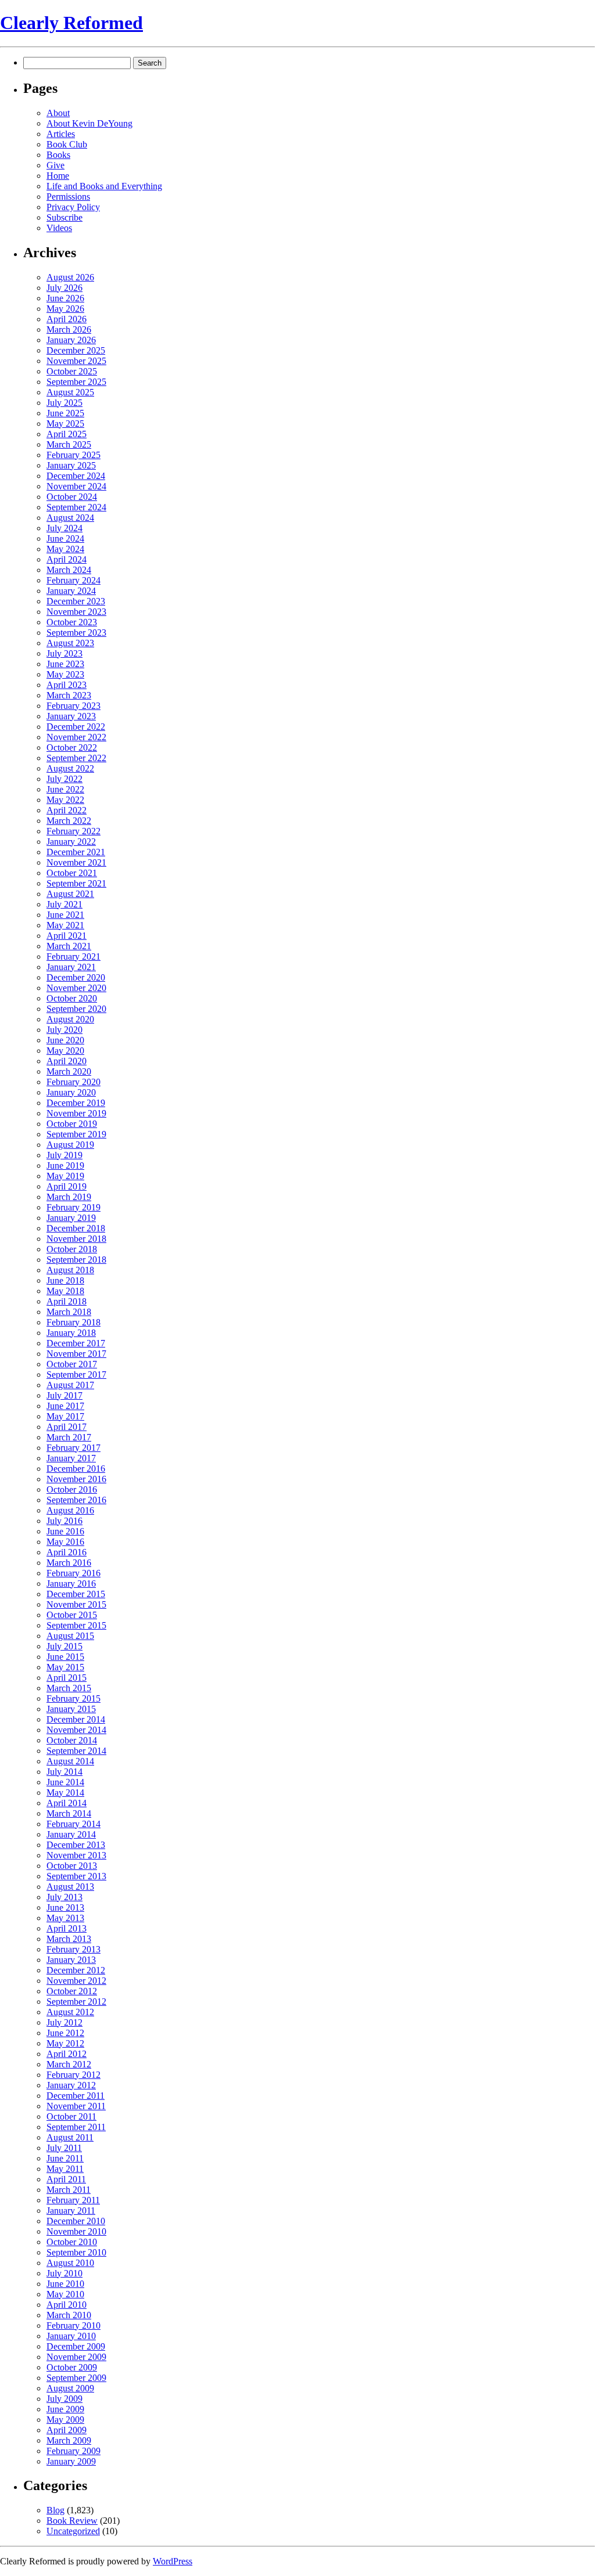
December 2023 (76, 601)
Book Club (67, 144)
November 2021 (76, 862)
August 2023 (70, 643)
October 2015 (72, 1615)
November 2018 (76, 1239)
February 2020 (74, 1082)
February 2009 (74, 2451)
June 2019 (65, 1165)
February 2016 (74, 1573)
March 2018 (69, 1312)
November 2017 (76, 1354)
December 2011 (76, 2096)
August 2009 (70, 2388)
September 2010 (76, 2252)
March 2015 (69, 1688)
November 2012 (76, 1981)
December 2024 (76, 476)
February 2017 (74, 1448)
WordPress (173, 2561)
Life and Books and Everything (104, 186)
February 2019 (74, 1207)
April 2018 (67, 1301)
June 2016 (65, 1531)
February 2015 (74, 1698)
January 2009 (71, 2461)
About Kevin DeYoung (89, 123)
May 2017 (65, 1416)
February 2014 (74, 1824)
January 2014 (71, 1834)
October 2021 (72, 873)
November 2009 (76, 2357)
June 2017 (65, 1406)
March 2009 (69, 2440)
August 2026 (70, 277)
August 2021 (70, 894)
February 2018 (74, 1322)
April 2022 (67, 810)
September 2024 (76, 507)
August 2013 (70, 1887)
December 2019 (76, 1103)
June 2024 (65, 538)
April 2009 (67, 2430)
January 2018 (71, 1333)
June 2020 (65, 1040)
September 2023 (76, 633)
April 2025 (67, 434)
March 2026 (69, 329)
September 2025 (76, 382)
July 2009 (64, 2399)
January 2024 (71, 591)
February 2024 (74, 580)
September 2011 (76, 2127)
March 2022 (69, 821)
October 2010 (72, 2242)
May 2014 (65, 1793)
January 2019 (71, 1218)
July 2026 (64, 288)
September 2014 (76, 1751)
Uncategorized (73, 2531)
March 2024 (69, 570)
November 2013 (76, 1855)
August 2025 (70, 392)
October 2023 (72, 622)
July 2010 (64, 2273)
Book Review (72, 2521)
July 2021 (64, 904)
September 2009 (76, 2378)
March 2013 (69, 1939)
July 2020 (64, 1030)
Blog (55, 2510)
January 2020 (71, 1092)
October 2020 (72, 998)
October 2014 (72, 1740)
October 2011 (71, 2116)
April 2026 (67, 319)
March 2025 (69, 444)
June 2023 (65, 664)
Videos (59, 228)
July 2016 (64, 1521)
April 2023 (67, 685)
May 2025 (65, 424)
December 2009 (76, 2346)
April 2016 (67, 1552)
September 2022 (76, 758)
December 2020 (76, 977)
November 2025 (76, 361)
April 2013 (67, 1928)
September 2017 (76, 1375)
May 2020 (65, 1051)
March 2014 (69, 1813)
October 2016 (72, 1489)
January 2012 (71, 2085)
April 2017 (67, 1427)
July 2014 (64, 1772)
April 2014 (67, 1803)
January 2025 (71, 465)
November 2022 (76, 737)
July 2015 (64, 1646)
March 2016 (69, 1563)
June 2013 (65, 1907)
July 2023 (64, 653)
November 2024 (76, 486)
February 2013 (74, 1949)
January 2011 (71, 2211)
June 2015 (65, 1657)
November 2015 (76, 1604)
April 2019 (67, 1186)
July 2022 (64, 779)
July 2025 (64, 403)
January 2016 (71, 1584)
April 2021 (67, 936)
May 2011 (65, 2169)
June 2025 (65, 413)
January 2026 (71, 340)
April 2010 (67, 2305)
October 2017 (72, 1364)
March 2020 (69, 1071)
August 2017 (70, 1385)
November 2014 (76, 1730)
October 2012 (72, 1991)
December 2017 (76, 1343)
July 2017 (64, 1395)
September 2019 (76, 1134)
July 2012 (64, 2022)
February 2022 (74, 831)
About (58, 113)
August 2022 (70, 768)
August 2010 (70, 2263)
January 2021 (71, 967)
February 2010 (74, 2325)
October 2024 (72, 497)
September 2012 (76, 2002)
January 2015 (71, 1709)
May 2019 (65, 1176)
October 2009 (72, 2367)
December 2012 (76, 1970)
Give (55, 165)
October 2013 (72, 1866)
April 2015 (67, 1678)
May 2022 (65, 800)
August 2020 (70, 1019)
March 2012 (69, 2064)
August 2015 (70, 1636)
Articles (61, 134)
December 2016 (76, 1469)
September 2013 (76, 1876)
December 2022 (76, 727)
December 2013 (76, 1845)
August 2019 (70, 1145)
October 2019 (72, 1124)
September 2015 (76, 1625)
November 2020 (76, 988)
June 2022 (65, 789)
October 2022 (72, 747)
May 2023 (65, 674)
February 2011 (73, 2200)
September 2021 (76, 883)
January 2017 (71, 1458)
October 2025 (72, 371)
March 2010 (69, 2315)
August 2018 (70, 1270)
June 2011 (65, 2158)
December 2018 (76, 1228)
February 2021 (74, 956)
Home (58, 176)
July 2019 (64, 1155)
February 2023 (74, 706)
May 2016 (65, 1542)
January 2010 (71, 2336)
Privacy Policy (73, 207)
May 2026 (65, 309)
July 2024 (64, 528)
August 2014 (70, 1761)
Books (58, 155)
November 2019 (76, 1113)
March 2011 (69, 2190)
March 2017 (69, 1437)
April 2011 (66, 2179)
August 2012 (70, 2012)
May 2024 (65, 549)
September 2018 (76, 1260)
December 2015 (76, 1594)
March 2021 (69, 946)
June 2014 (65, 1782)
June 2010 (65, 2284)
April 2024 (67, 559)
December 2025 (76, 350)
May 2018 (65, 1291)
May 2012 (65, 2043)
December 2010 (76, 2221)
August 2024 (70, 518)
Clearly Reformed (71, 23)
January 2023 (71, 716)
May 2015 (65, 1667)
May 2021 (65, 925)
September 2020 (76, 1009)
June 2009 (65, 2409)
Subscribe (64, 217)
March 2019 (69, 1197)
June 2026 (65, 298)
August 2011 (70, 2137)
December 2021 (76, 852)
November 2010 (76, 2231)
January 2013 (71, 1960)
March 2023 (69, 695)
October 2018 (72, 1249)
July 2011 (64, 2148)
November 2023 (76, 612)
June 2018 (65, 1280)
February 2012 (74, 2075)
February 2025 (74, 455)
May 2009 (65, 2420)
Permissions (68, 197)
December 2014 (76, 1719)
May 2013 (65, 1918)
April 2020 (67, 1061)
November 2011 (76, 2106)
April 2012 (67, 2054)
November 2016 (76, 1479)
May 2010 (65, 2294)
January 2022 (71, 842)
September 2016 (76, 1500)
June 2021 (65, 915)
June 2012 (65, 2033)
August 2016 (70, 1510)
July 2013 (64, 1897)
